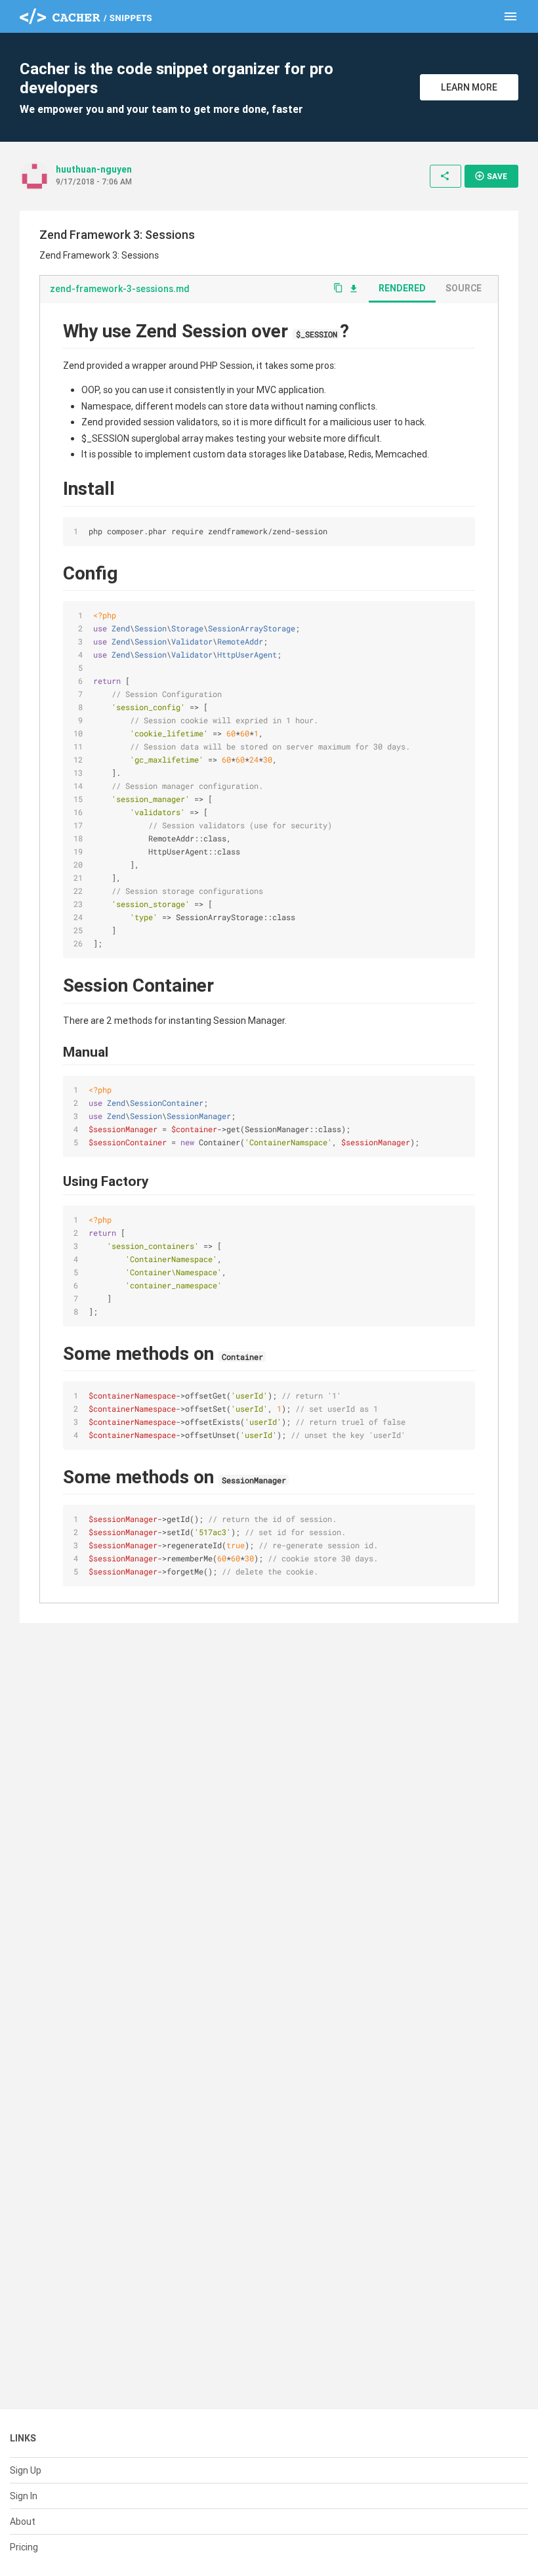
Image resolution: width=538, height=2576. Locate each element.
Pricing (24, 2547)
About (23, 2522)
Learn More (469, 87)
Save (491, 176)
